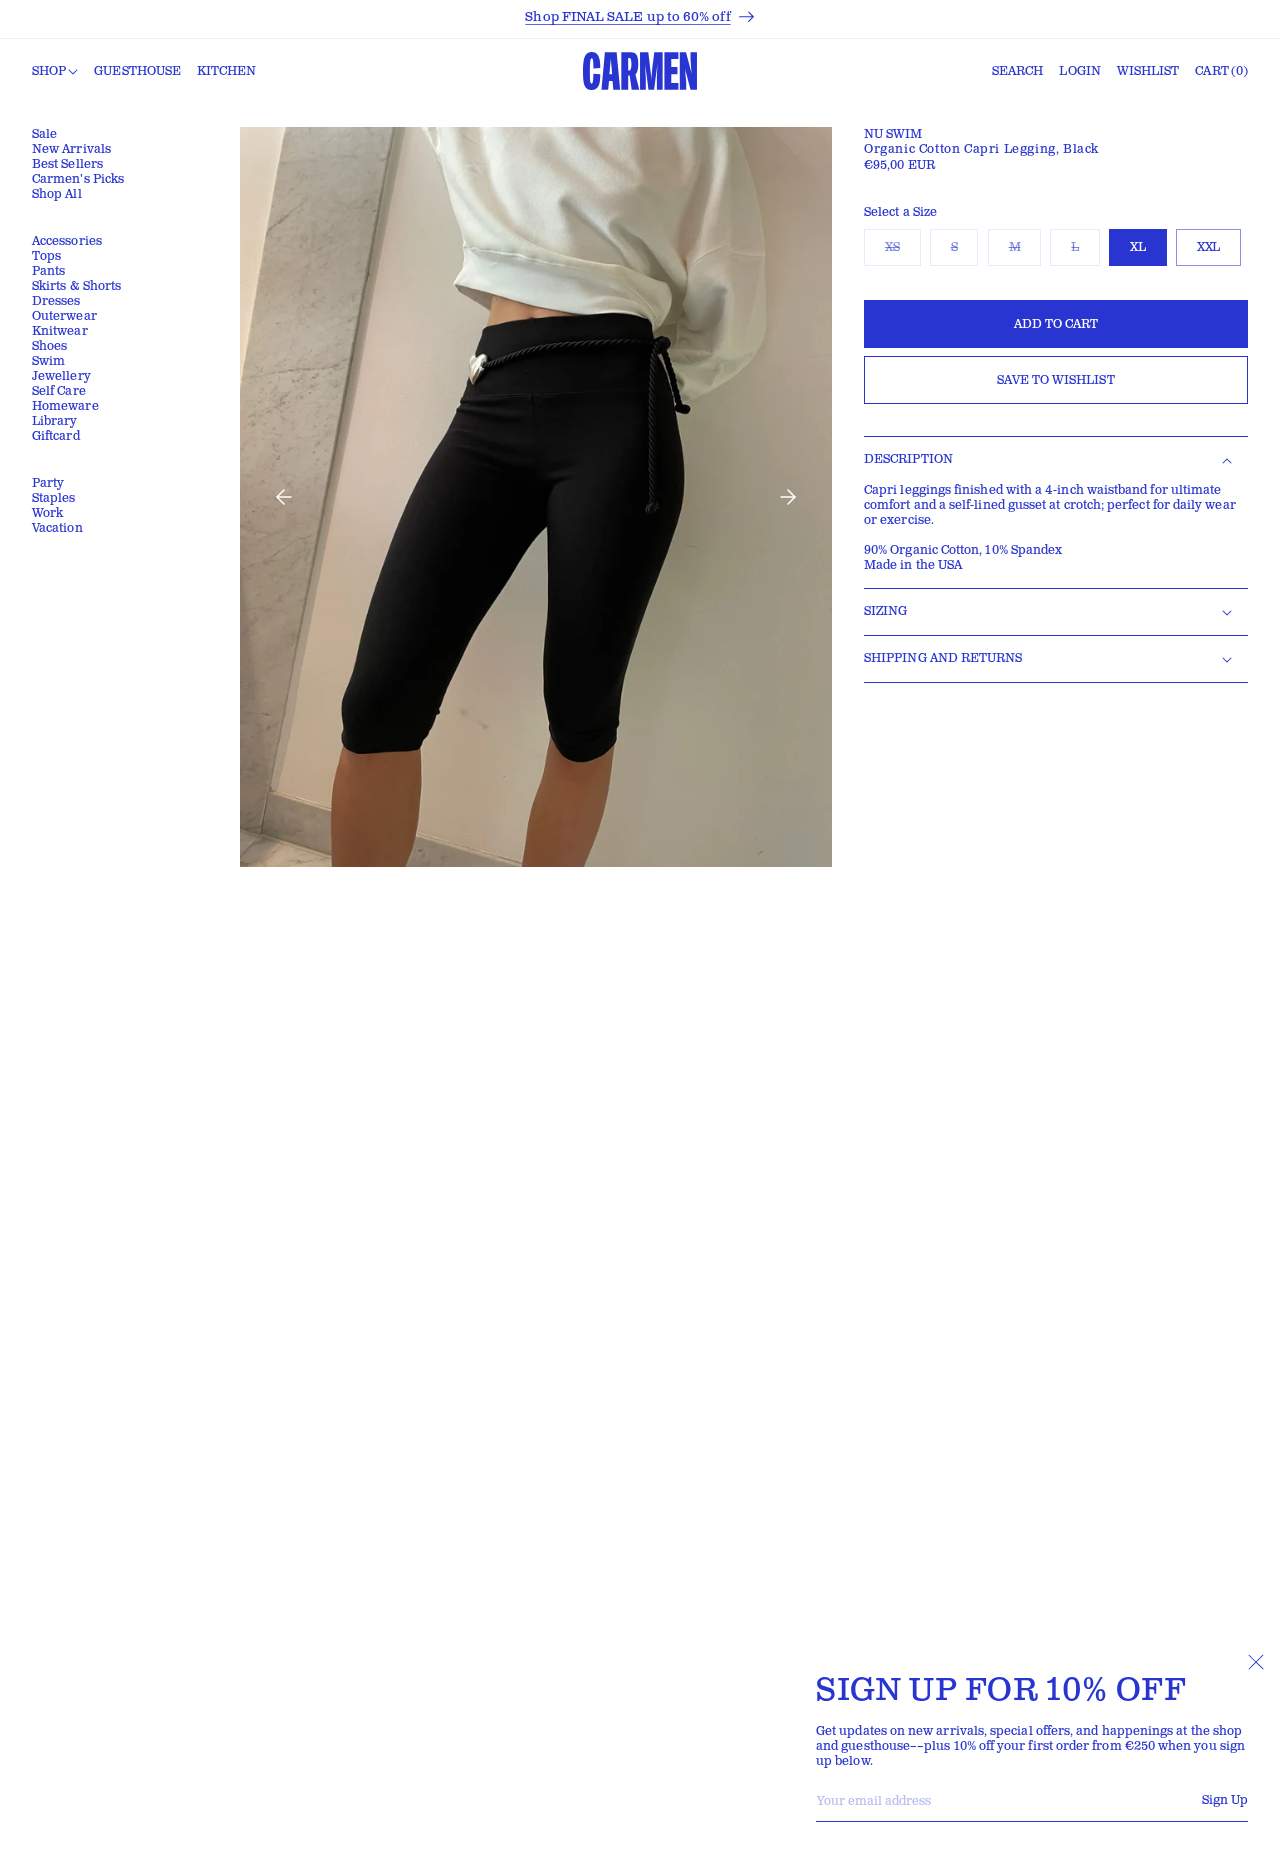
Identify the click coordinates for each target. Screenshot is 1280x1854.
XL (1138, 247)
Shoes (49, 346)
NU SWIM (893, 134)
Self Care (59, 391)
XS (903, 252)
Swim (48, 361)
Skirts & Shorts (76, 286)
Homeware (65, 406)
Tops (46, 256)
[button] (55, 72)
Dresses (56, 301)
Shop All (57, 194)
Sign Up (1225, 1800)
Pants (48, 271)
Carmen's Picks (78, 179)
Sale (44, 134)
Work (47, 513)
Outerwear (64, 316)
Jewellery (61, 376)
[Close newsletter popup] (1256, 1662)
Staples (54, 498)
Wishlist (1148, 71)
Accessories (67, 241)
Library (55, 421)
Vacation (57, 528)
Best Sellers (67, 164)
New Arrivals (71, 149)
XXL (1208, 247)
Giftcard (56, 436)
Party (48, 483)
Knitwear (60, 331)
